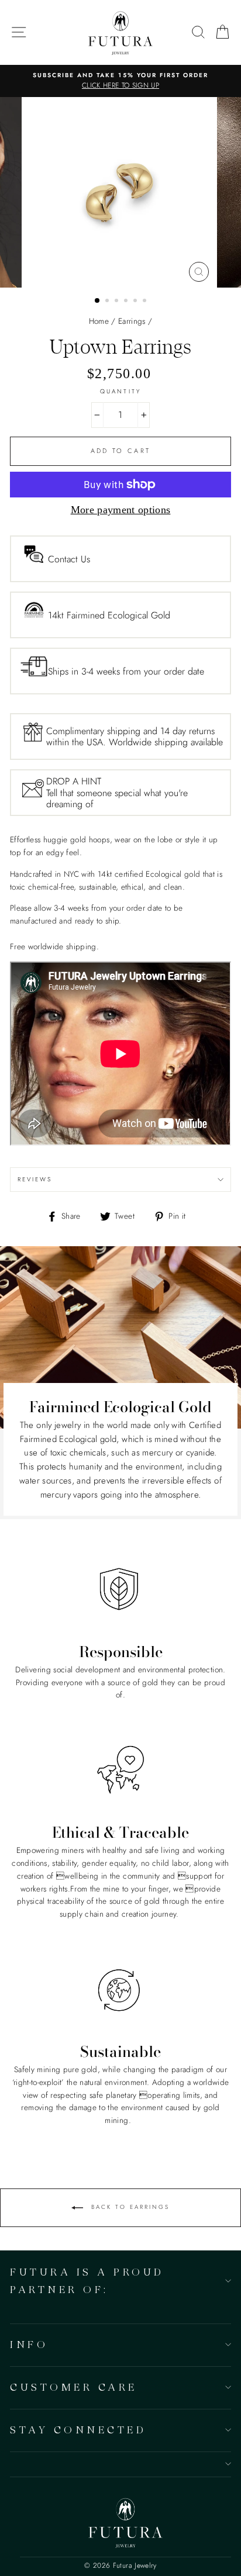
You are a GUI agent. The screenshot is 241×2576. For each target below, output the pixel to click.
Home (99, 321)
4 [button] (127, 302)
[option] (120, 81)
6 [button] (146, 302)
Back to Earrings (129, 2207)
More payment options (121, 510)
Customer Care (74, 2387)
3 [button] (118, 302)
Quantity (120, 391)
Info (29, 2344)
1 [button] (98, 301)
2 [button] (108, 302)
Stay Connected (78, 2430)
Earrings (132, 321)
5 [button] (136, 302)
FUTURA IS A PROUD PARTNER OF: (87, 2280)
